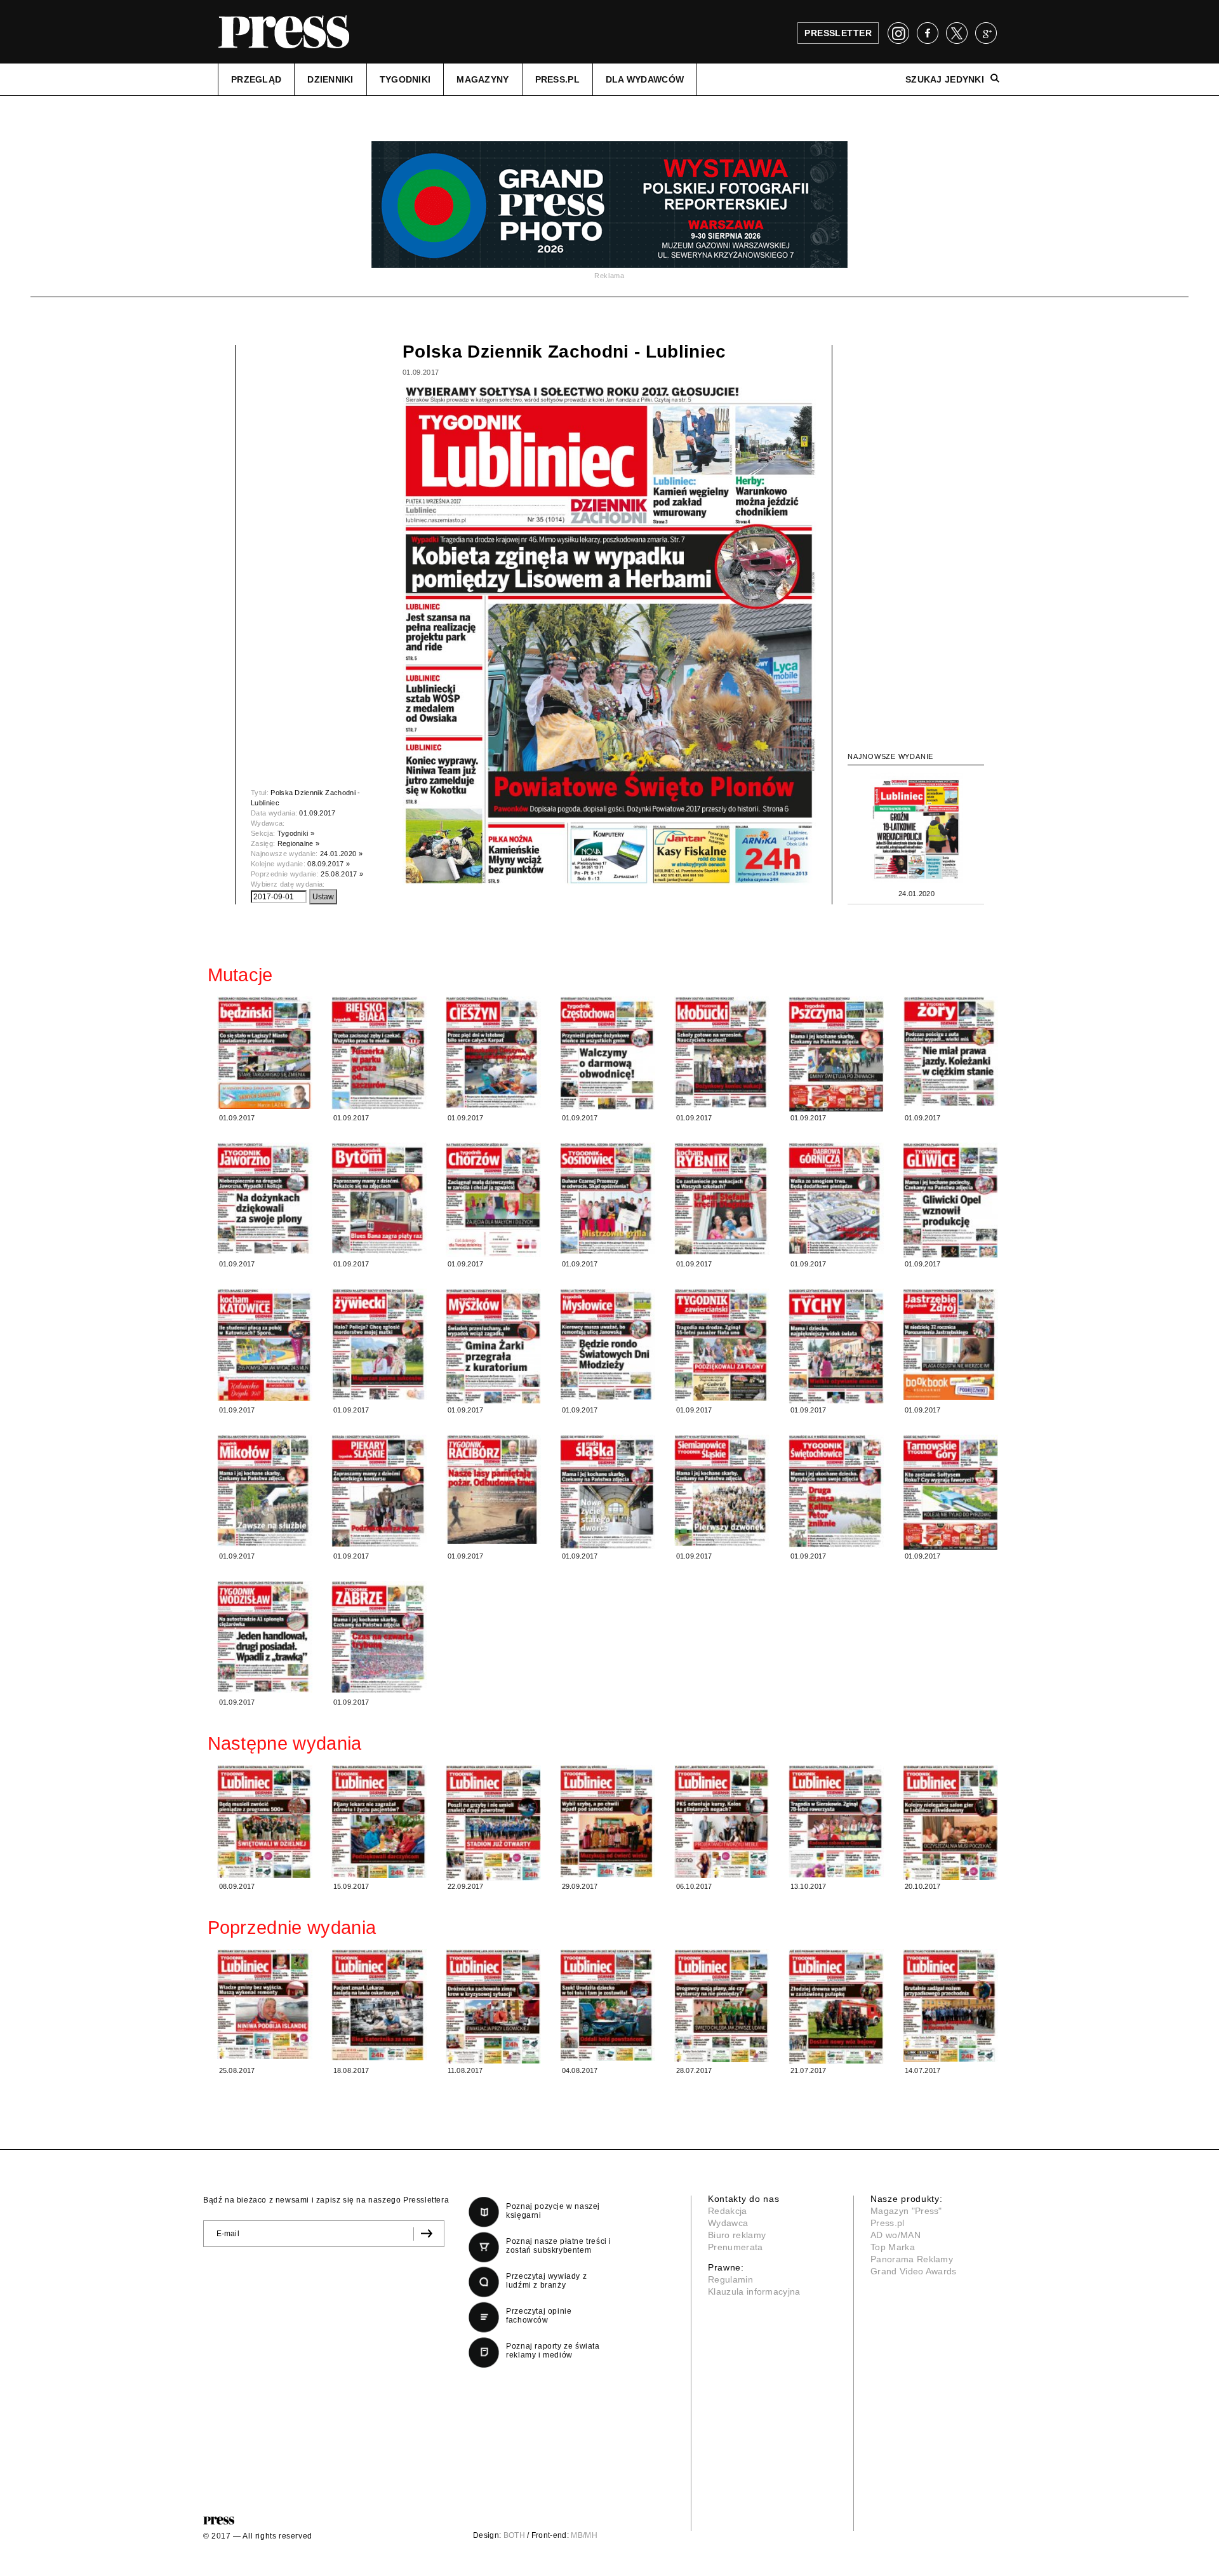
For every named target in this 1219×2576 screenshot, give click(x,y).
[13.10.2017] (836, 1821)
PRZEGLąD (256, 79)
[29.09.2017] (608, 1821)
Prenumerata (736, 2247)
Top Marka (893, 2247)
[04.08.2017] (608, 2005)
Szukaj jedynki (945, 79)
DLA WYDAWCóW (645, 79)
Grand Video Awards (914, 2271)
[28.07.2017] (722, 2006)
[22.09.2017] (493, 1823)
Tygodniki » (296, 833)
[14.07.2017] (950, 2006)
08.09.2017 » (329, 864)
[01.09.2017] (265, 1053)
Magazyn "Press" (906, 2211)
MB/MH (584, 2535)
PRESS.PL (557, 79)
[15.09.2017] (379, 1822)
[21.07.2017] (836, 2007)
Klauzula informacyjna (754, 2291)
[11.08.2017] (493, 2006)
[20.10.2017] (950, 1822)
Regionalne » (299, 843)
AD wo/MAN (896, 2235)
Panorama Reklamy (912, 2259)
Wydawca (728, 2223)
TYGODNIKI (405, 79)
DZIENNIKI (330, 79)
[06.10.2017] (722, 1822)
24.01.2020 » (341, 854)
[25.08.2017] (265, 2004)
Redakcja (728, 2211)
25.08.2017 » (342, 874)
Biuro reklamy (737, 2235)
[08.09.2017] (265, 1822)
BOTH (514, 2535)
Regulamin (730, 2279)
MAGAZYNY (483, 79)
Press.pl (888, 2223)
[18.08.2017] (379, 2005)
